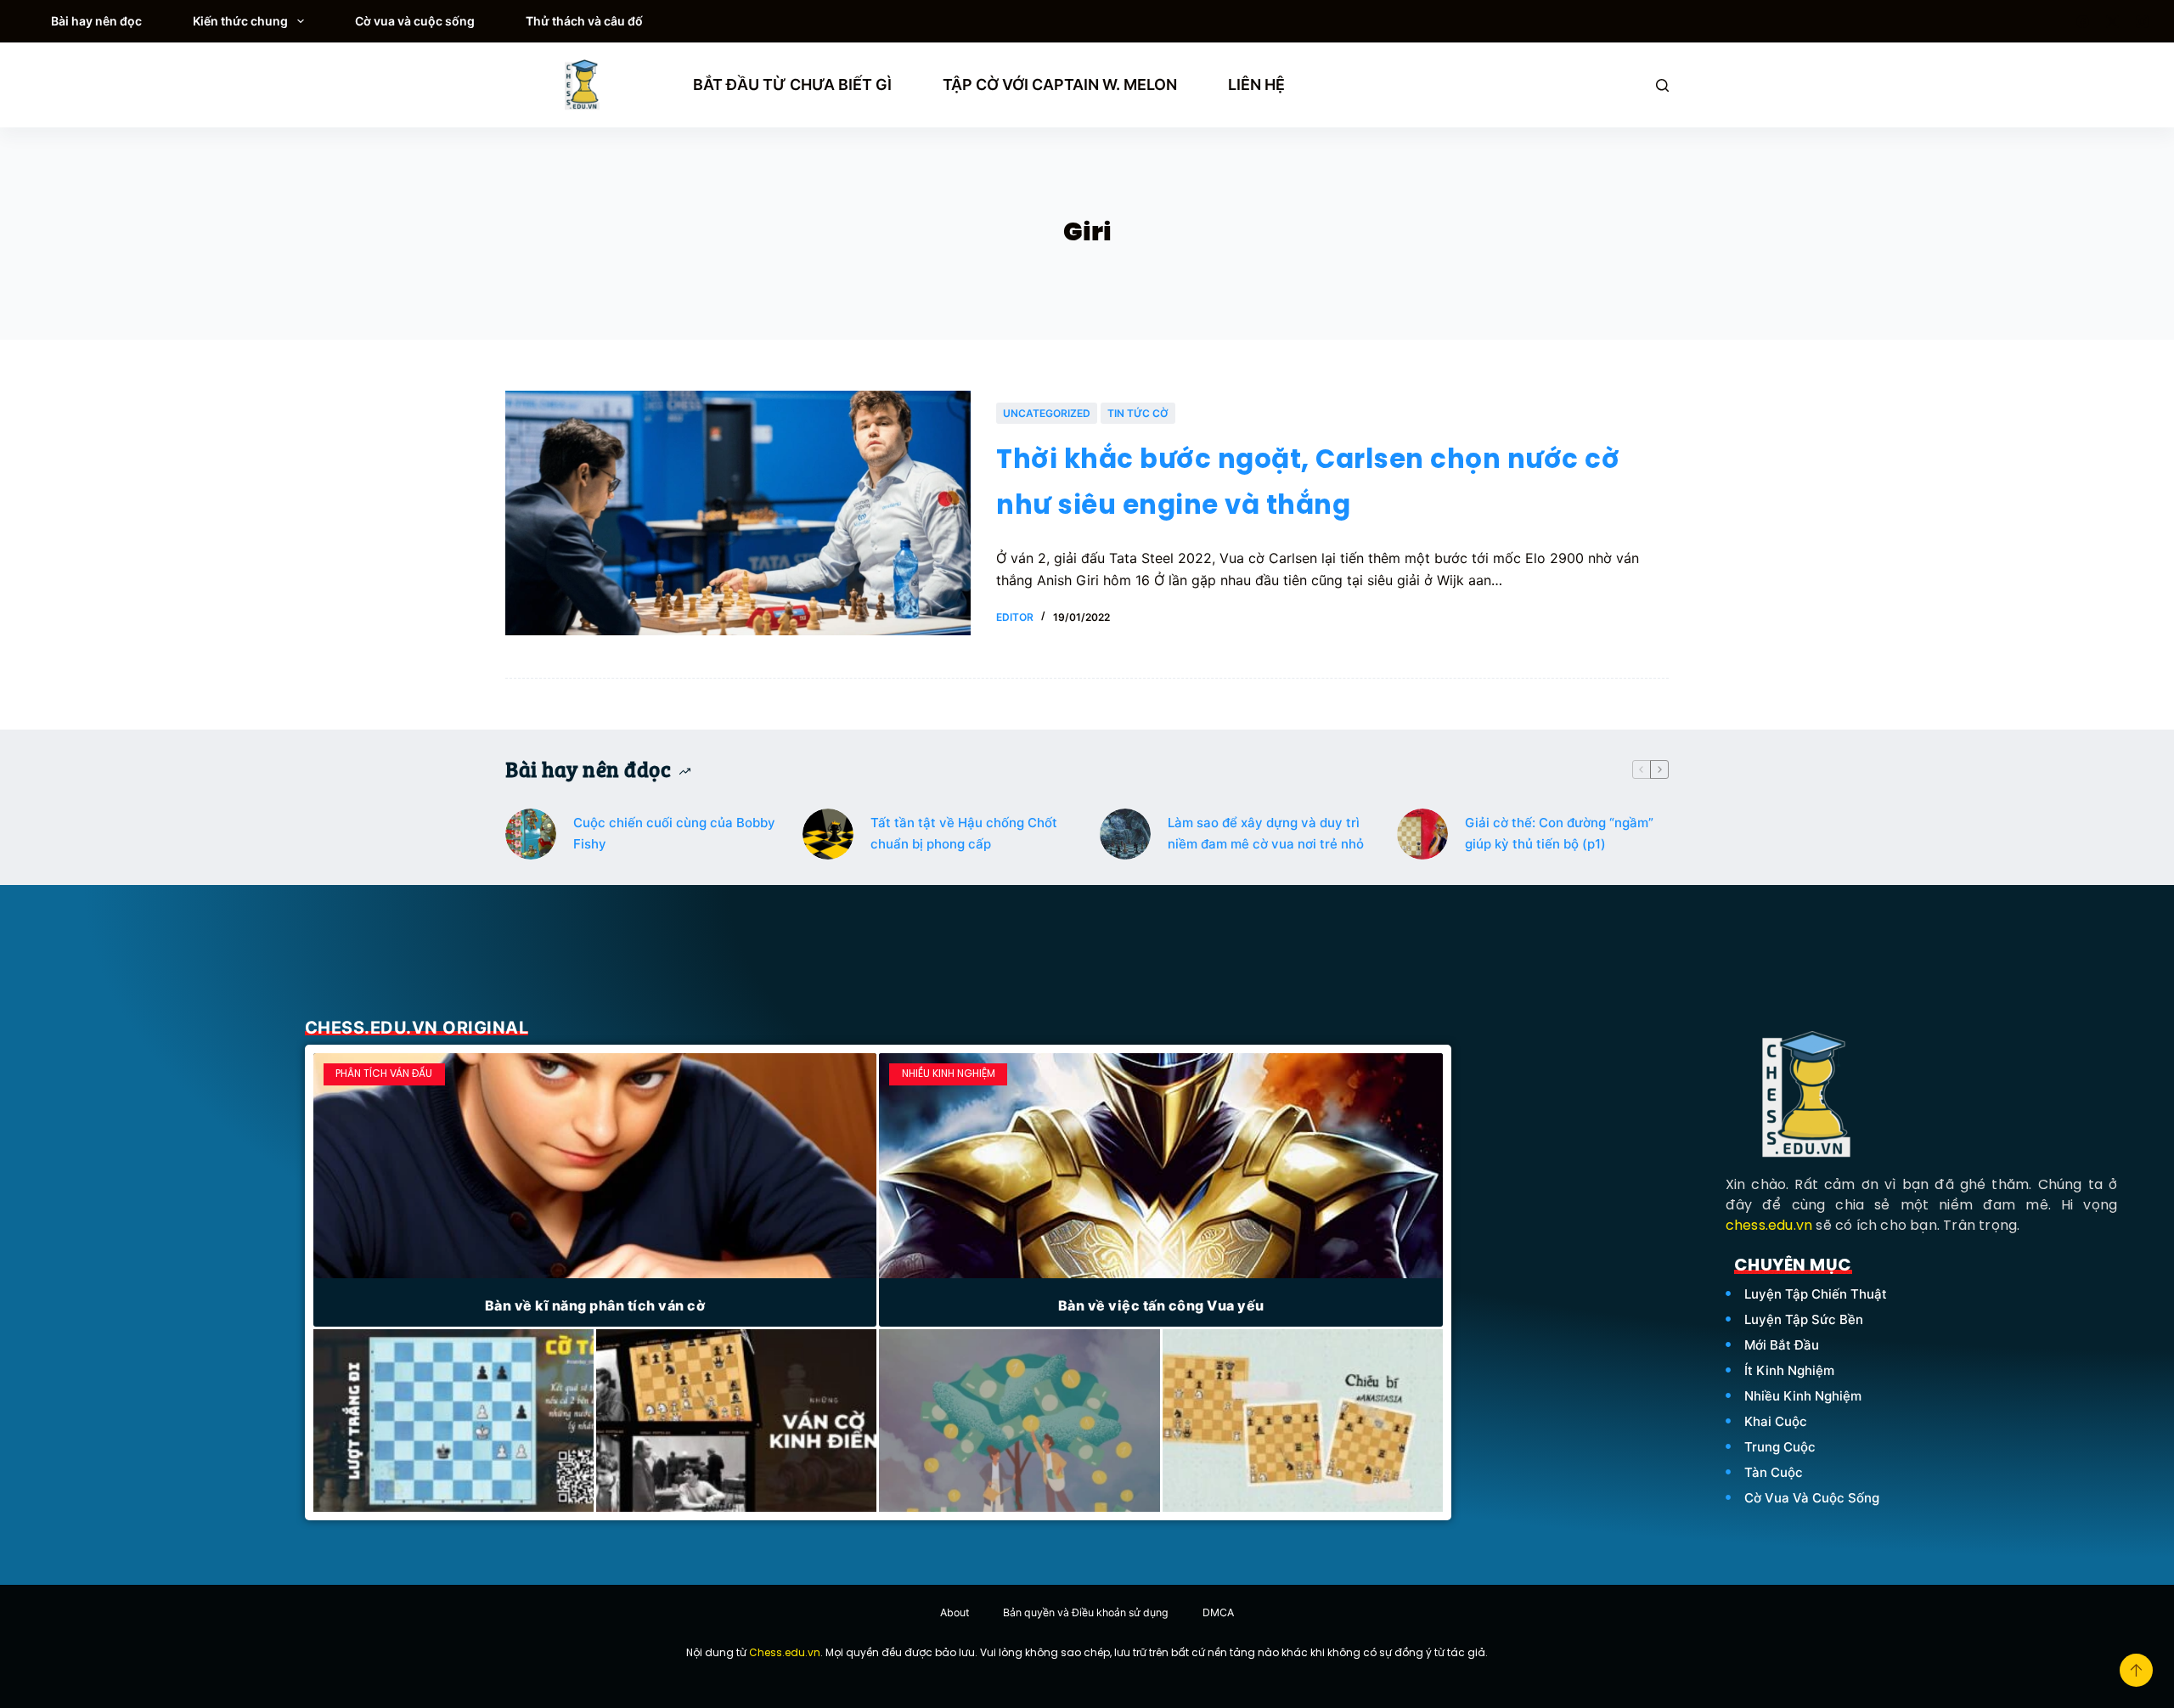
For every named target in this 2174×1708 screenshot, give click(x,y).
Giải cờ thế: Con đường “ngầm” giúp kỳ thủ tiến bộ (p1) (1559, 833)
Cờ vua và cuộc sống (415, 21)
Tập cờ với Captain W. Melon (1060, 85)
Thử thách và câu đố (584, 21)
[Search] (1662, 85)
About (955, 1612)
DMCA (1218, 1612)
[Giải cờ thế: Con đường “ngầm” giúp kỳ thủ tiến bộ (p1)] (1422, 834)
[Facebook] (2083, 22)
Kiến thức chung (240, 21)
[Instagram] (2142, 22)
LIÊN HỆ (1256, 85)
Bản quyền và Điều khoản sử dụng (1086, 1612)
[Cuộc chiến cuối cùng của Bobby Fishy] (531, 834)
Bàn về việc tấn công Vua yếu (1161, 1305)
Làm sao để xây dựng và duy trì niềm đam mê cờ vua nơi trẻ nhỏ (1266, 833)
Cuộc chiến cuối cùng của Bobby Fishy (674, 833)
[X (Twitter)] (2112, 22)
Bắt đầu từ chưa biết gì (792, 85)
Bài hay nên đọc (96, 21)
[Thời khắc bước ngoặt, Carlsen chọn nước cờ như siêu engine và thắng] (738, 513)
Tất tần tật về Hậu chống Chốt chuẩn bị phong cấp (964, 833)
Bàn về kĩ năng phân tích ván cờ (595, 1305)
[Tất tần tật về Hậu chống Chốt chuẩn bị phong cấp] (828, 834)
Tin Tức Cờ (1138, 413)
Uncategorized (1047, 413)
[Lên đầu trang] (2136, 1670)
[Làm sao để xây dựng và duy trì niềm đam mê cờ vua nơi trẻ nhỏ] (1125, 834)
